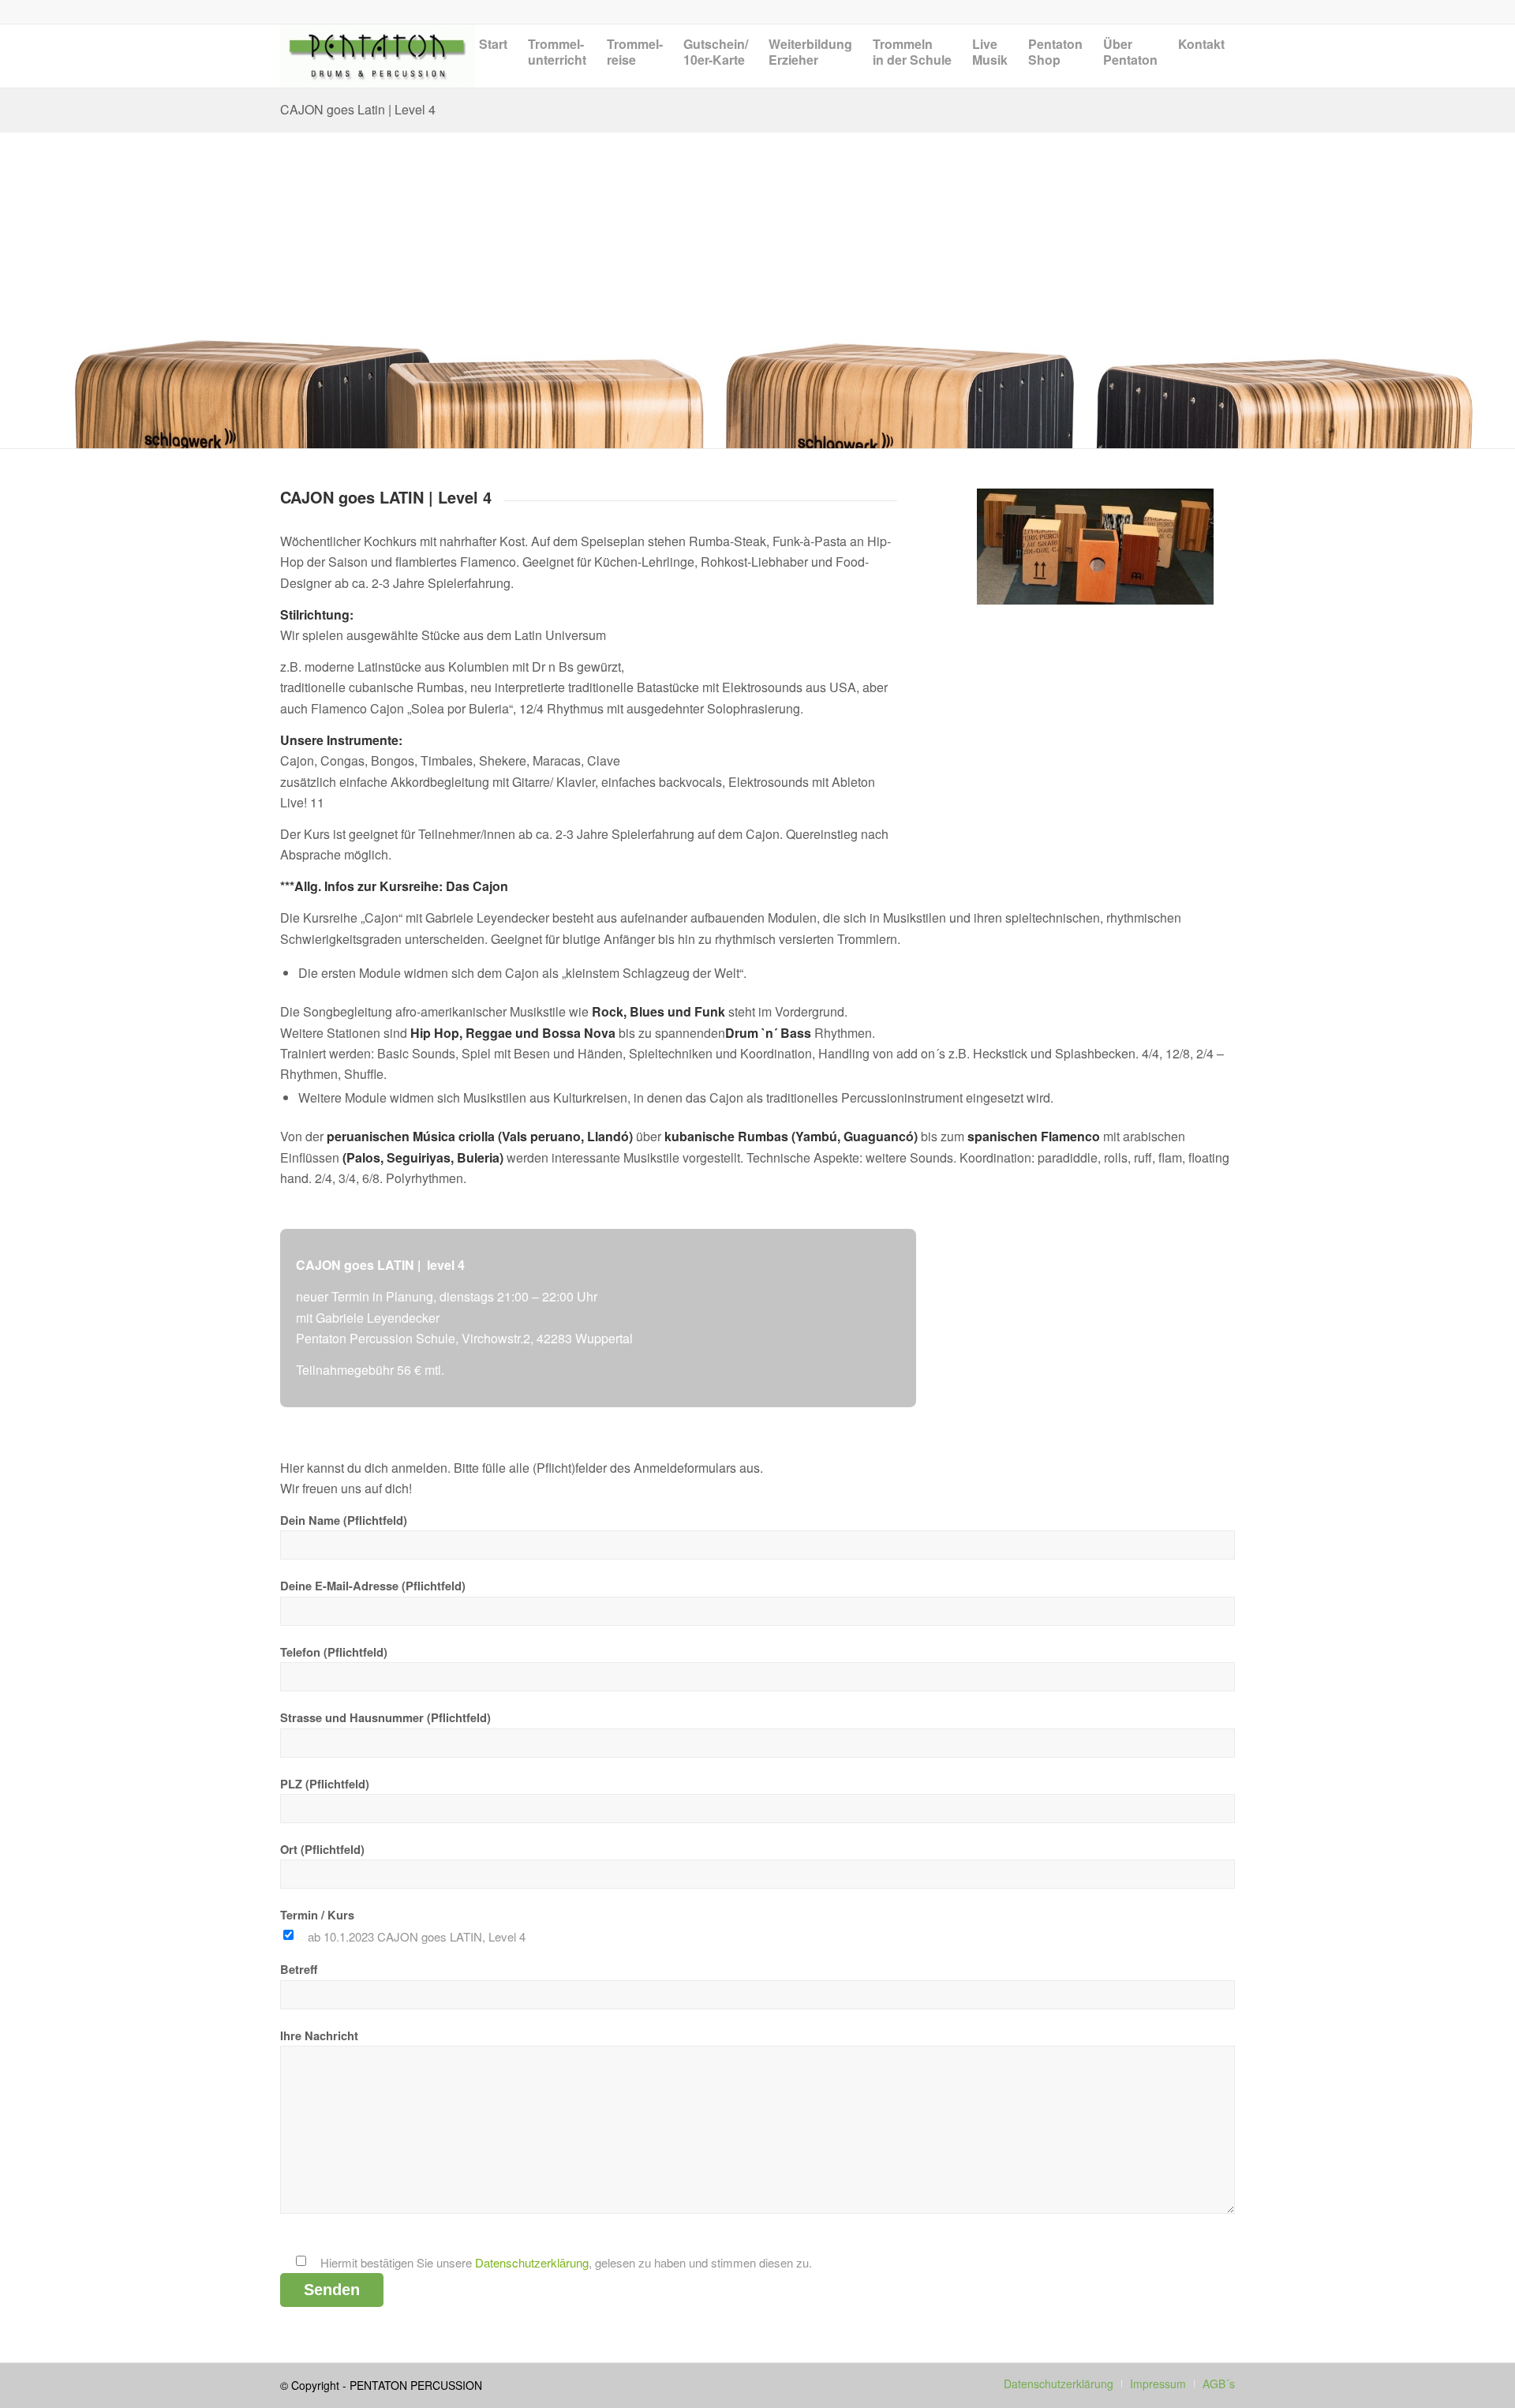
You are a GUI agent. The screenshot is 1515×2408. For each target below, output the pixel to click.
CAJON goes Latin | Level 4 (358, 109)
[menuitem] (493, 68)
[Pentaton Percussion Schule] (378, 56)
